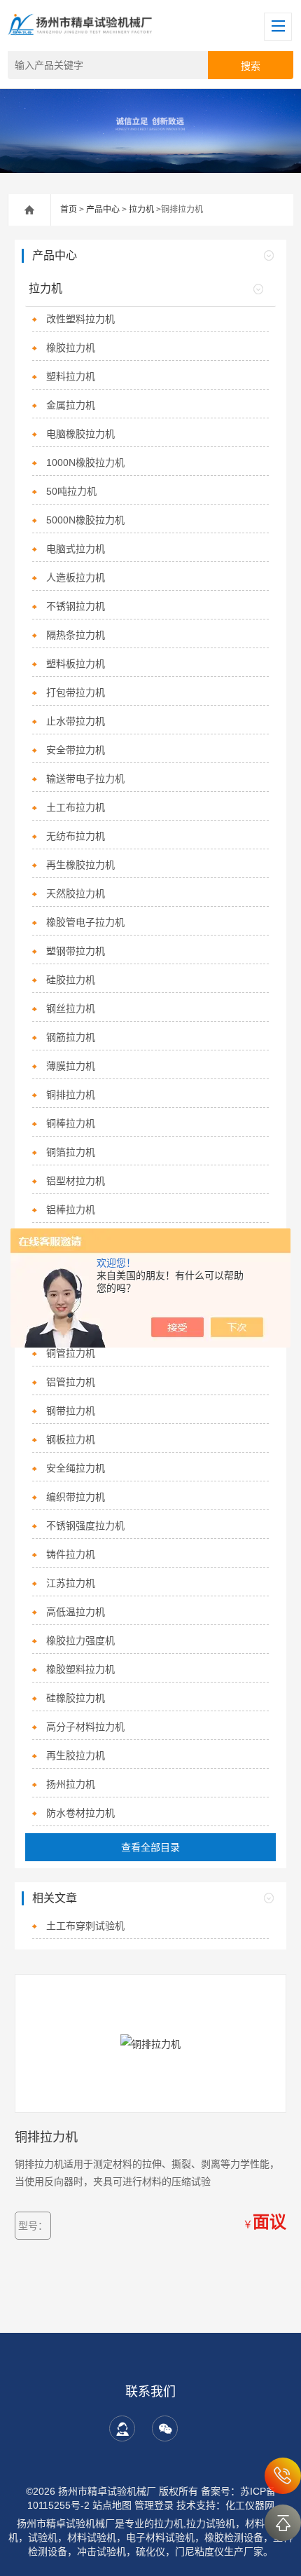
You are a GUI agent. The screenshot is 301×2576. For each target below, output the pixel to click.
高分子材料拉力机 (85, 1727)
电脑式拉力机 (76, 549)
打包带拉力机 (76, 692)
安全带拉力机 (76, 750)
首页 (69, 210)
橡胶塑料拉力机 (80, 1669)
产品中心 (103, 210)
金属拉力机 (71, 405)
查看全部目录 (150, 1847)
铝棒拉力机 (71, 1210)
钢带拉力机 (71, 1411)
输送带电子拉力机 (85, 779)
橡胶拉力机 (71, 348)
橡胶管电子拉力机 (85, 922)
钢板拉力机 (71, 1439)
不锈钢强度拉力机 (85, 1526)
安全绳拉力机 (76, 1468)
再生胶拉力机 (76, 1755)
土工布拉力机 (76, 807)
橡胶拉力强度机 (80, 1640)
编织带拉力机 (76, 1497)
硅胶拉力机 (71, 980)
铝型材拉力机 (76, 1181)
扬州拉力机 (71, 1784)
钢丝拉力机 (71, 1008)
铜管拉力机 (71, 1353)
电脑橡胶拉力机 (80, 434)
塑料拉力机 (71, 376)
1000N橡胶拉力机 (85, 463)
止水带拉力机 (76, 721)
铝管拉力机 (71, 1382)
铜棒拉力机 (71, 1123)
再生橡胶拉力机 (80, 865)
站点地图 (112, 2505)
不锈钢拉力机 (76, 606)
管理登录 (154, 2505)
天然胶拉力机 (76, 893)
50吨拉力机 (71, 491)
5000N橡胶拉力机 (85, 520)
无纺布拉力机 (76, 836)
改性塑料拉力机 (80, 319)
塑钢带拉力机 (76, 951)
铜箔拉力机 (71, 1152)
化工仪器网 (250, 2505)
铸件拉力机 (71, 1554)
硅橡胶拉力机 (76, 1698)
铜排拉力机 (71, 1095)
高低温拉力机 (76, 1612)
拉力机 (141, 210)
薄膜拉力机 (71, 1066)
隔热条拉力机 (76, 635)
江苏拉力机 (71, 1583)
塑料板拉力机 (76, 664)
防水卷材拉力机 (80, 1813)
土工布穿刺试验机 (85, 1926)
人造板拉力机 (76, 577)
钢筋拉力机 (71, 1037)
